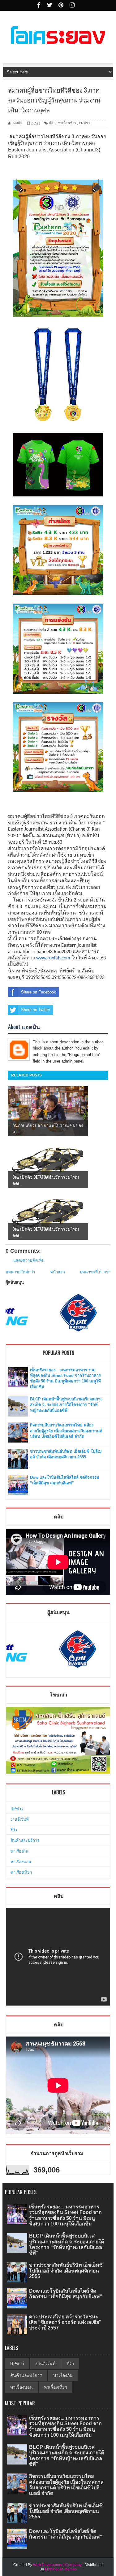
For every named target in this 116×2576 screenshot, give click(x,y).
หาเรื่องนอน (21, 1862)
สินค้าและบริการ (25, 1840)
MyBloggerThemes (61, 2569)
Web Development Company (57, 2565)
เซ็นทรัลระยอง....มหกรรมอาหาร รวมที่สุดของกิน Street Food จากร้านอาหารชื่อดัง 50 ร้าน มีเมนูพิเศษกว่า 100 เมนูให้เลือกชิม (65, 2215)
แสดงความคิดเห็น (29, 1260)
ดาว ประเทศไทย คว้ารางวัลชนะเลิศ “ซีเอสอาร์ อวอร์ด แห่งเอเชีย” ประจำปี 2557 (65, 2322)
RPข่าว (17, 1809)
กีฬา (52, 123)
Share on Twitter (36, 1010)
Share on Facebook (39, 992)
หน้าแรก (58, 1272)
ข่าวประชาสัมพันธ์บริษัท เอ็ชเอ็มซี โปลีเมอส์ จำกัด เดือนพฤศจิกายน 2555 (66, 2270)
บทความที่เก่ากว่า (95, 1272)
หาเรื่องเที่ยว (67, 123)
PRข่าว (84, 123)
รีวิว (14, 1830)
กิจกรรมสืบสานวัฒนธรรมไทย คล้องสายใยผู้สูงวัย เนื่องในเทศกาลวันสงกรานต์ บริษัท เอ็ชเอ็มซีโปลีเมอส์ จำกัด (66, 1431)
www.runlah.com (53, 958)
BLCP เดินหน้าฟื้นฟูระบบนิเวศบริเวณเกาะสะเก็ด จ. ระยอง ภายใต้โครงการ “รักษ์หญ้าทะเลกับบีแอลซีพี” (66, 1405)
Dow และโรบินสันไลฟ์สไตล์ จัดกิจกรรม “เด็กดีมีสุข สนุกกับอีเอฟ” (66, 2294)
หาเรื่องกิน (19, 1851)
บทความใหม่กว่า (20, 1272)
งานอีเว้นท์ (20, 1819)
